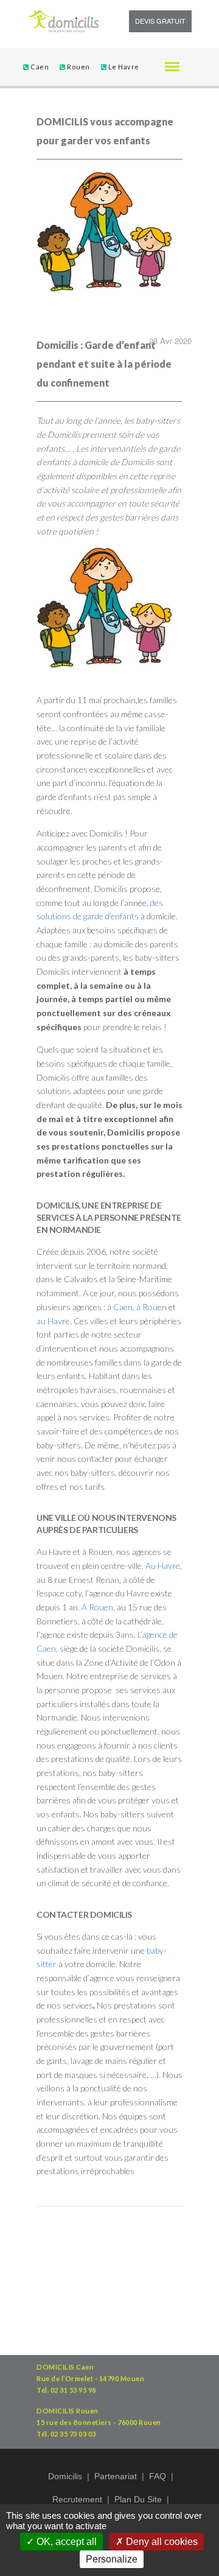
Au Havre (163, 1566)
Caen (39, 67)
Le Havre (123, 67)
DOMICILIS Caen (65, 2367)
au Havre (53, 1321)
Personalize (112, 2559)
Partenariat (116, 2476)
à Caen (120, 1307)
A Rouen (97, 1607)
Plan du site (138, 2499)
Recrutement (77, 2499)
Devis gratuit (160, 21)
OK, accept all (65, 2542)
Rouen (78, 67)
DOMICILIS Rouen (68, 2411)
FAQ (158, 2476)
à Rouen (151, 1307)
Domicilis (65, 2476)
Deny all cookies (161, 2542)
